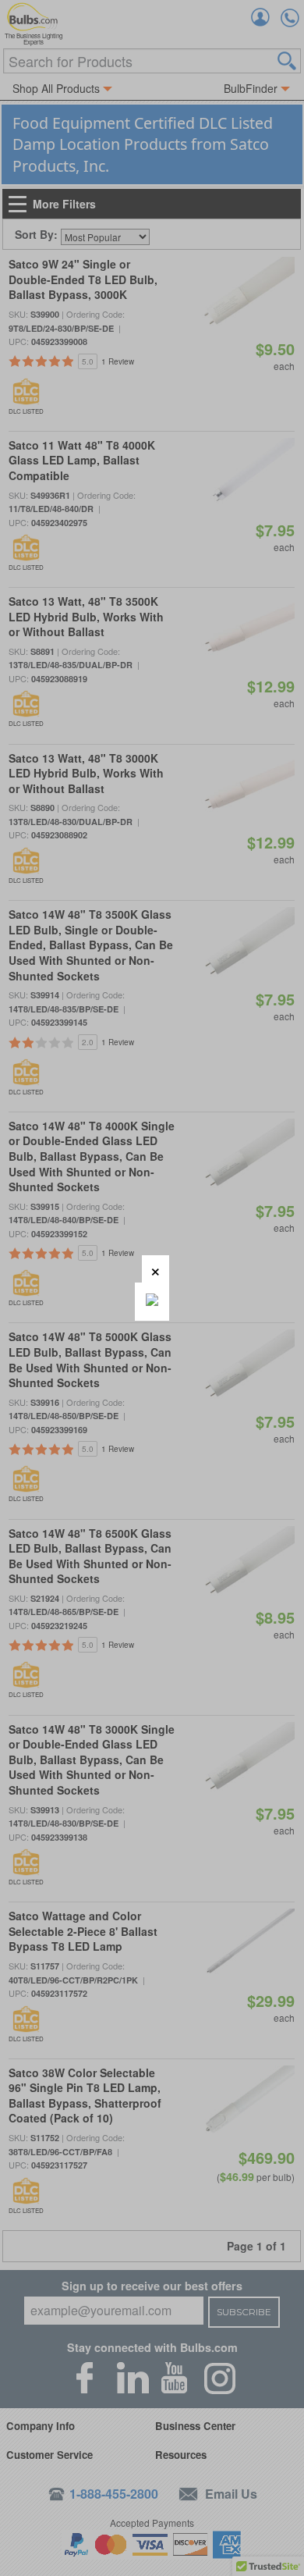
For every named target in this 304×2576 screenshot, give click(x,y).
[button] (156, 1269)
